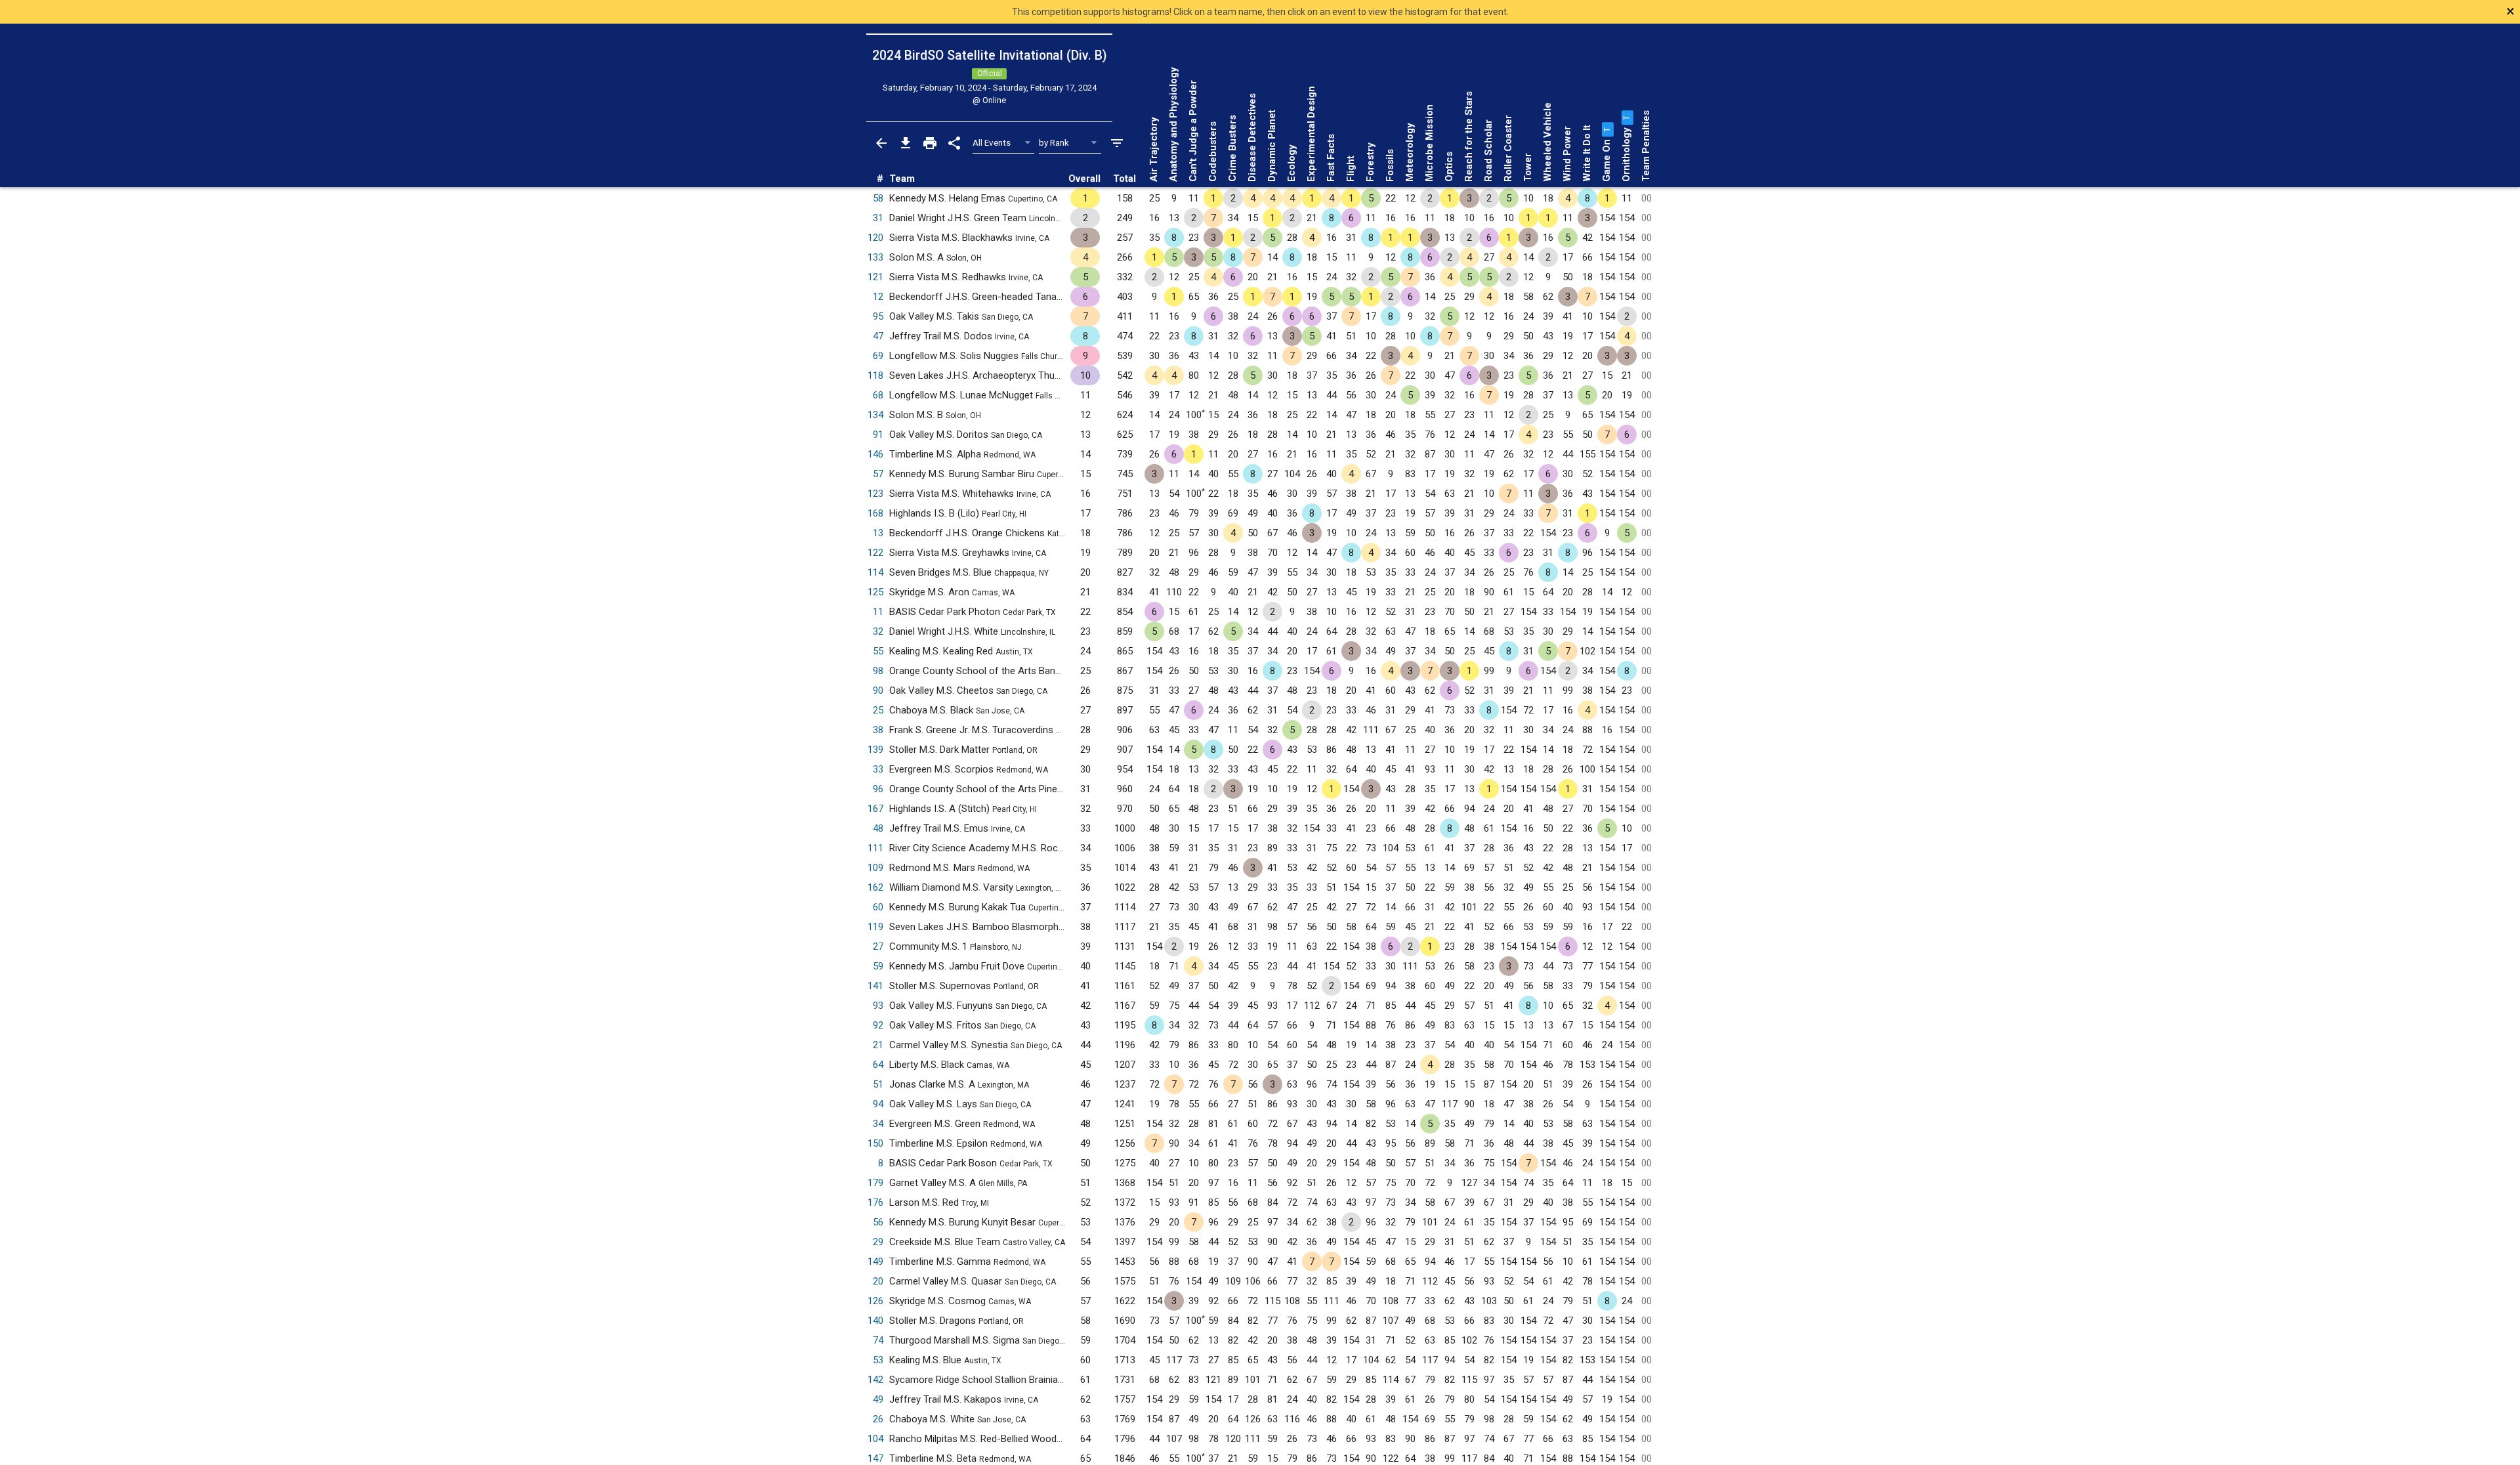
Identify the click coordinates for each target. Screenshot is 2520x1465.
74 (878, 1340)
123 (875, 494)
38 (878, 730)
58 (878, 198)
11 (878, 612)
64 (878, 1065)
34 (878, 1124)
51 (878, 1084)
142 (875, 1380)
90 (878, 690)
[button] (1606, 129)
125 (875, 592)
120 (875, 238)
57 (878, 474)
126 (875, 1301)
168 (875, 513)
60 (878, 907)
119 (875, 927)
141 (875, 986)
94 (878, 1104)
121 (875, 277)
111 (875, 848)
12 (878, 297)
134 (875, 415)
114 (875, 572)
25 (878, 710)
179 (875, 1183)
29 (878, 1242)
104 (875, 1439)
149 (875, 1262)
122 (875, 553)
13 (878, 533)
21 (878, 1045)
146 (875, 454)
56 (878, 1222)
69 (878, 356)
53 (878, 1360)
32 (878, 631)
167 (875, 809)
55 (878, 651)
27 (878, 946)
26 (878, 1419)
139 (875, 750)
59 (878, 966)
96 (878, 789)
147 (875, 1458)
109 (875, 868)
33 (878, 769)
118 (875, 375)
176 (875, 1202)
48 (878, 828)
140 (875, 1321)
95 (878, 316)
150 (875, 1143)
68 (878, 395)
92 (878, 1025)
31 (878, 218)
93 (878, 1006)
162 (875, 887)
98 (878, 671)
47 (878, 336)
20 (878, 1281)
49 (878, 1399)
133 (875, 257)
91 (878, 435)
